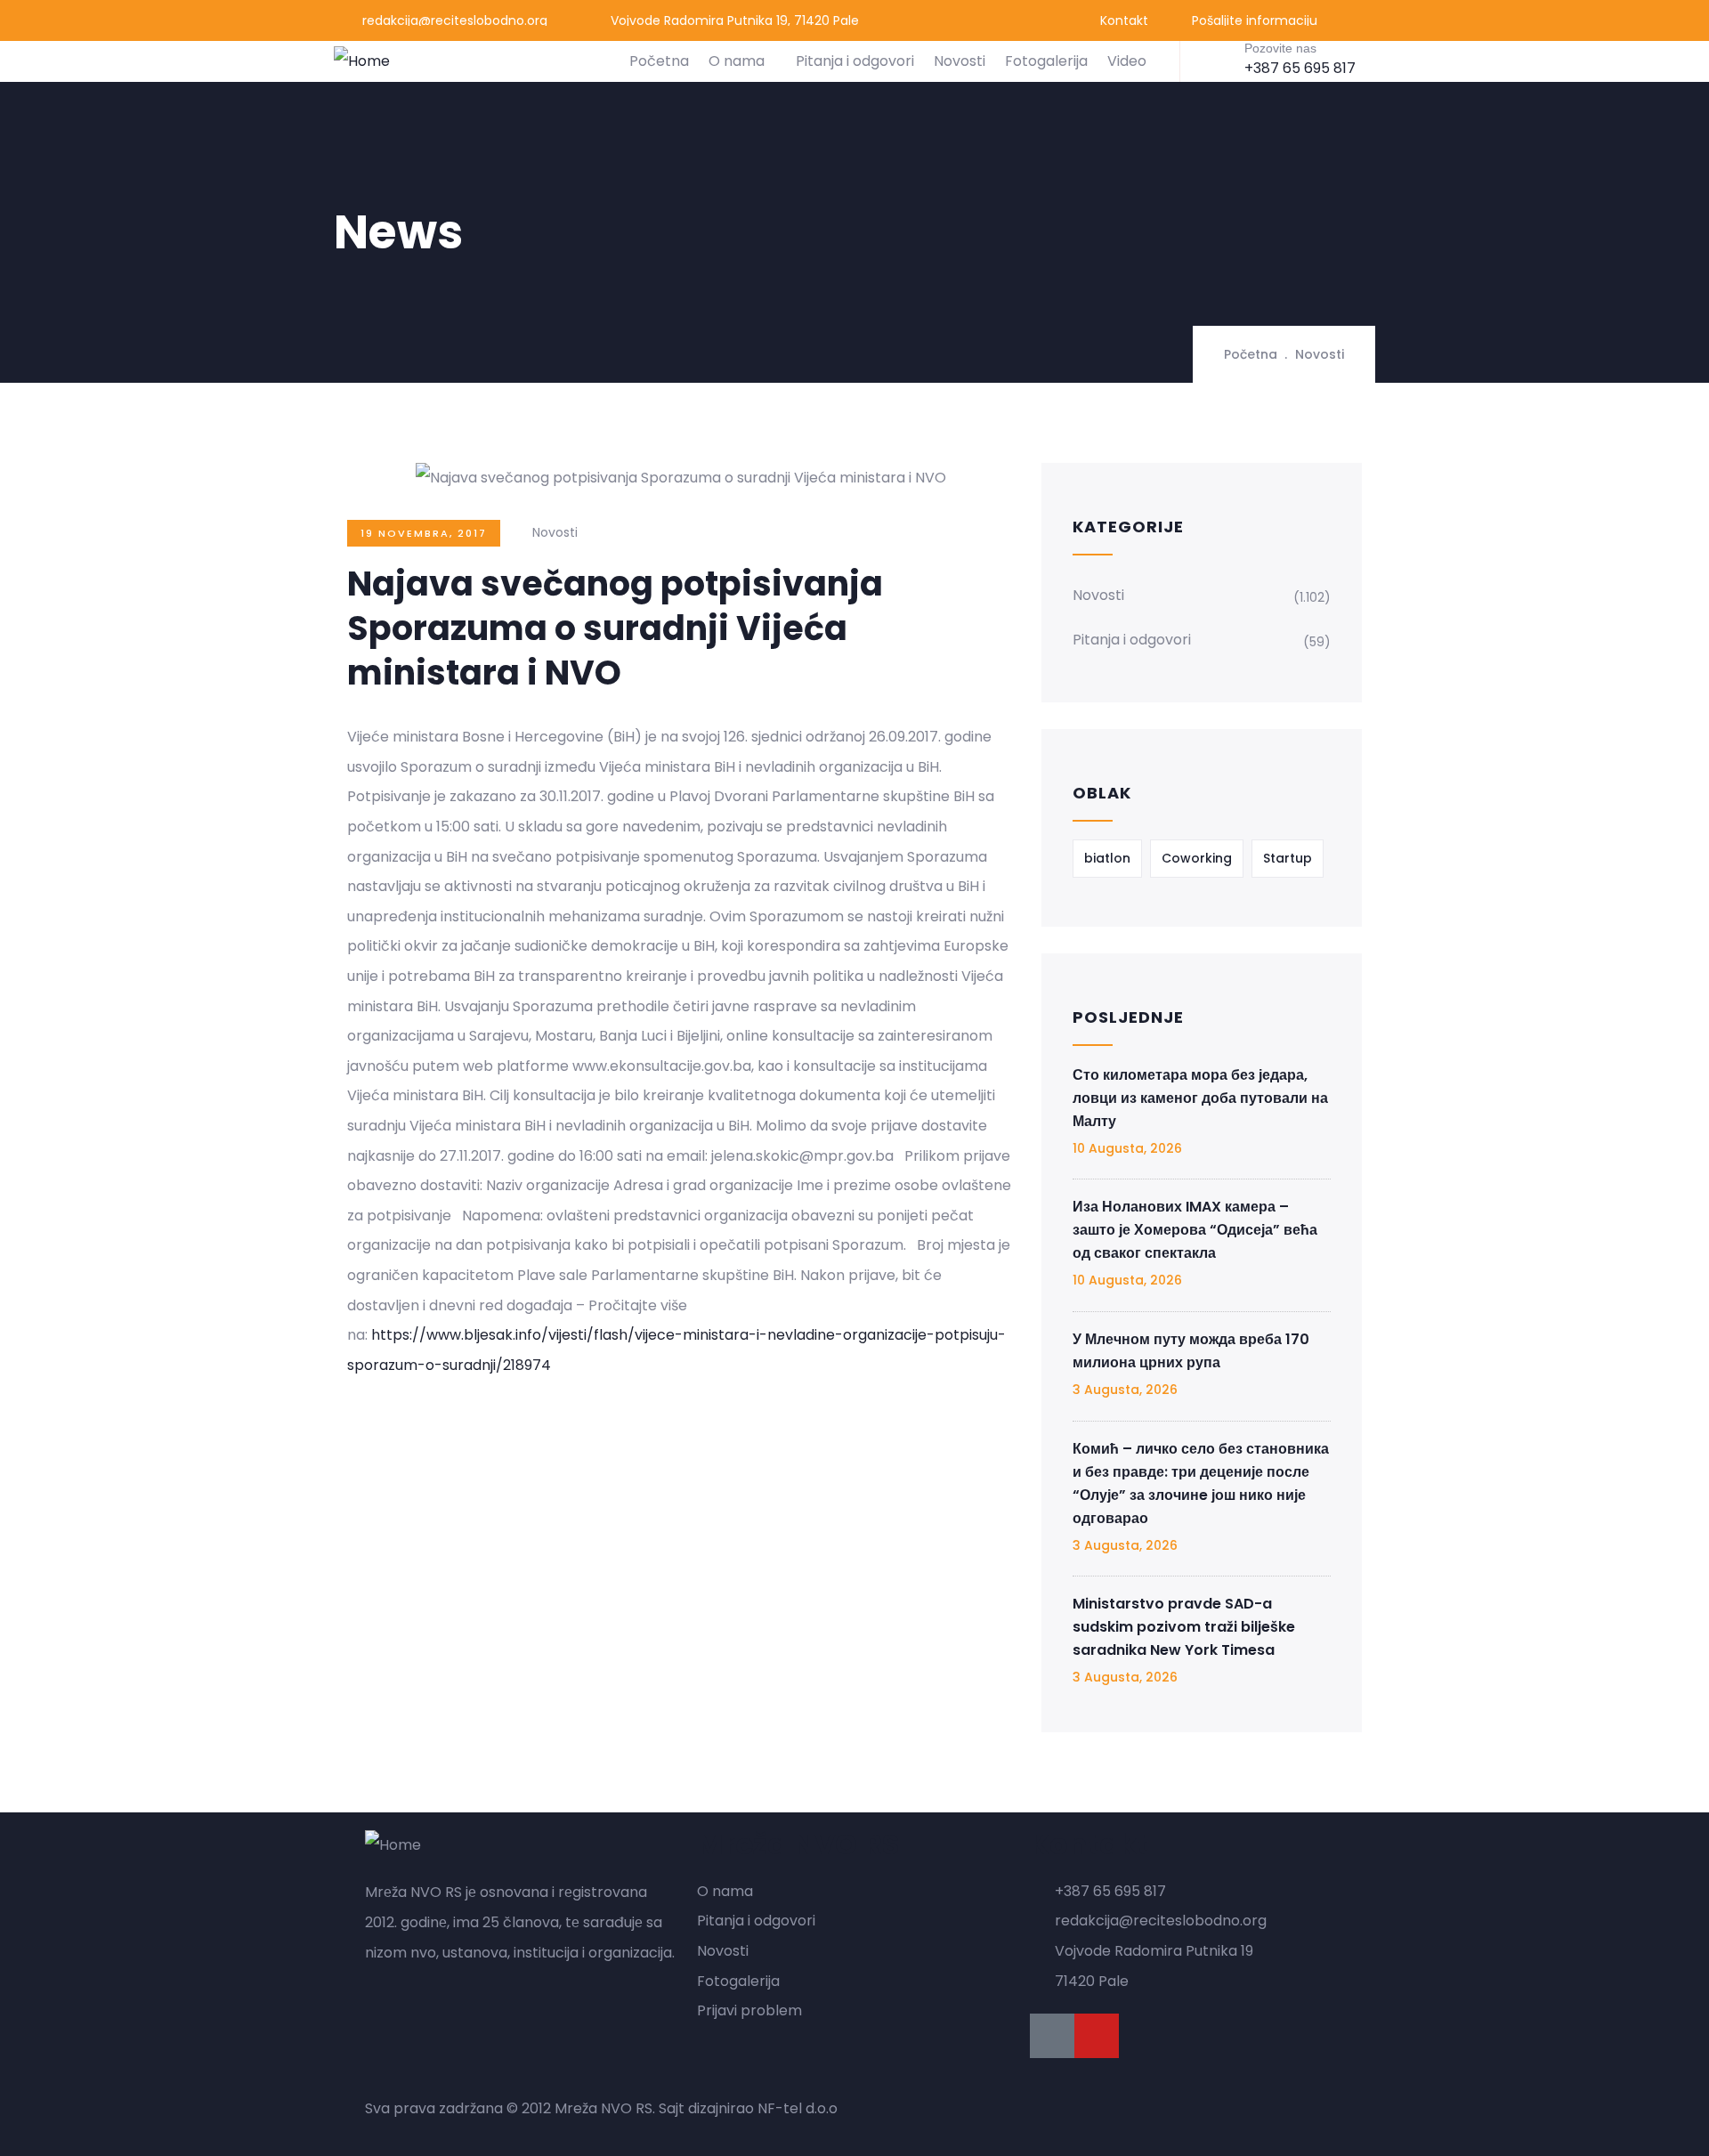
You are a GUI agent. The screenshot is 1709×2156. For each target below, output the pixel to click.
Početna (659, 61)
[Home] (362, 61)
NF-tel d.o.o (798, 2108)
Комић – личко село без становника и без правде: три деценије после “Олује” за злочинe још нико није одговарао (1201, 1483)
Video (1127, 61)
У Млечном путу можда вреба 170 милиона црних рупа (1191, 1351)
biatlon (1107, 858)
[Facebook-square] (1052, 2036)
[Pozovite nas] (1217, 60)
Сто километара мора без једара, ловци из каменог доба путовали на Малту (1200, 1098)
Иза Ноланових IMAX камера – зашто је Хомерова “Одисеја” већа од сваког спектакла (1195, 1230)
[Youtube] (1097, 2036)
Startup (1288, 858)
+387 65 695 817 (1300, 68)
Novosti (960, 61)
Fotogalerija (1046, 61)
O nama (737, 61)
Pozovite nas (1280, 48)
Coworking (1197, 858)
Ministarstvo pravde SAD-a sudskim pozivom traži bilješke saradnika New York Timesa (1184, 1627)
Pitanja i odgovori (855, 61)
